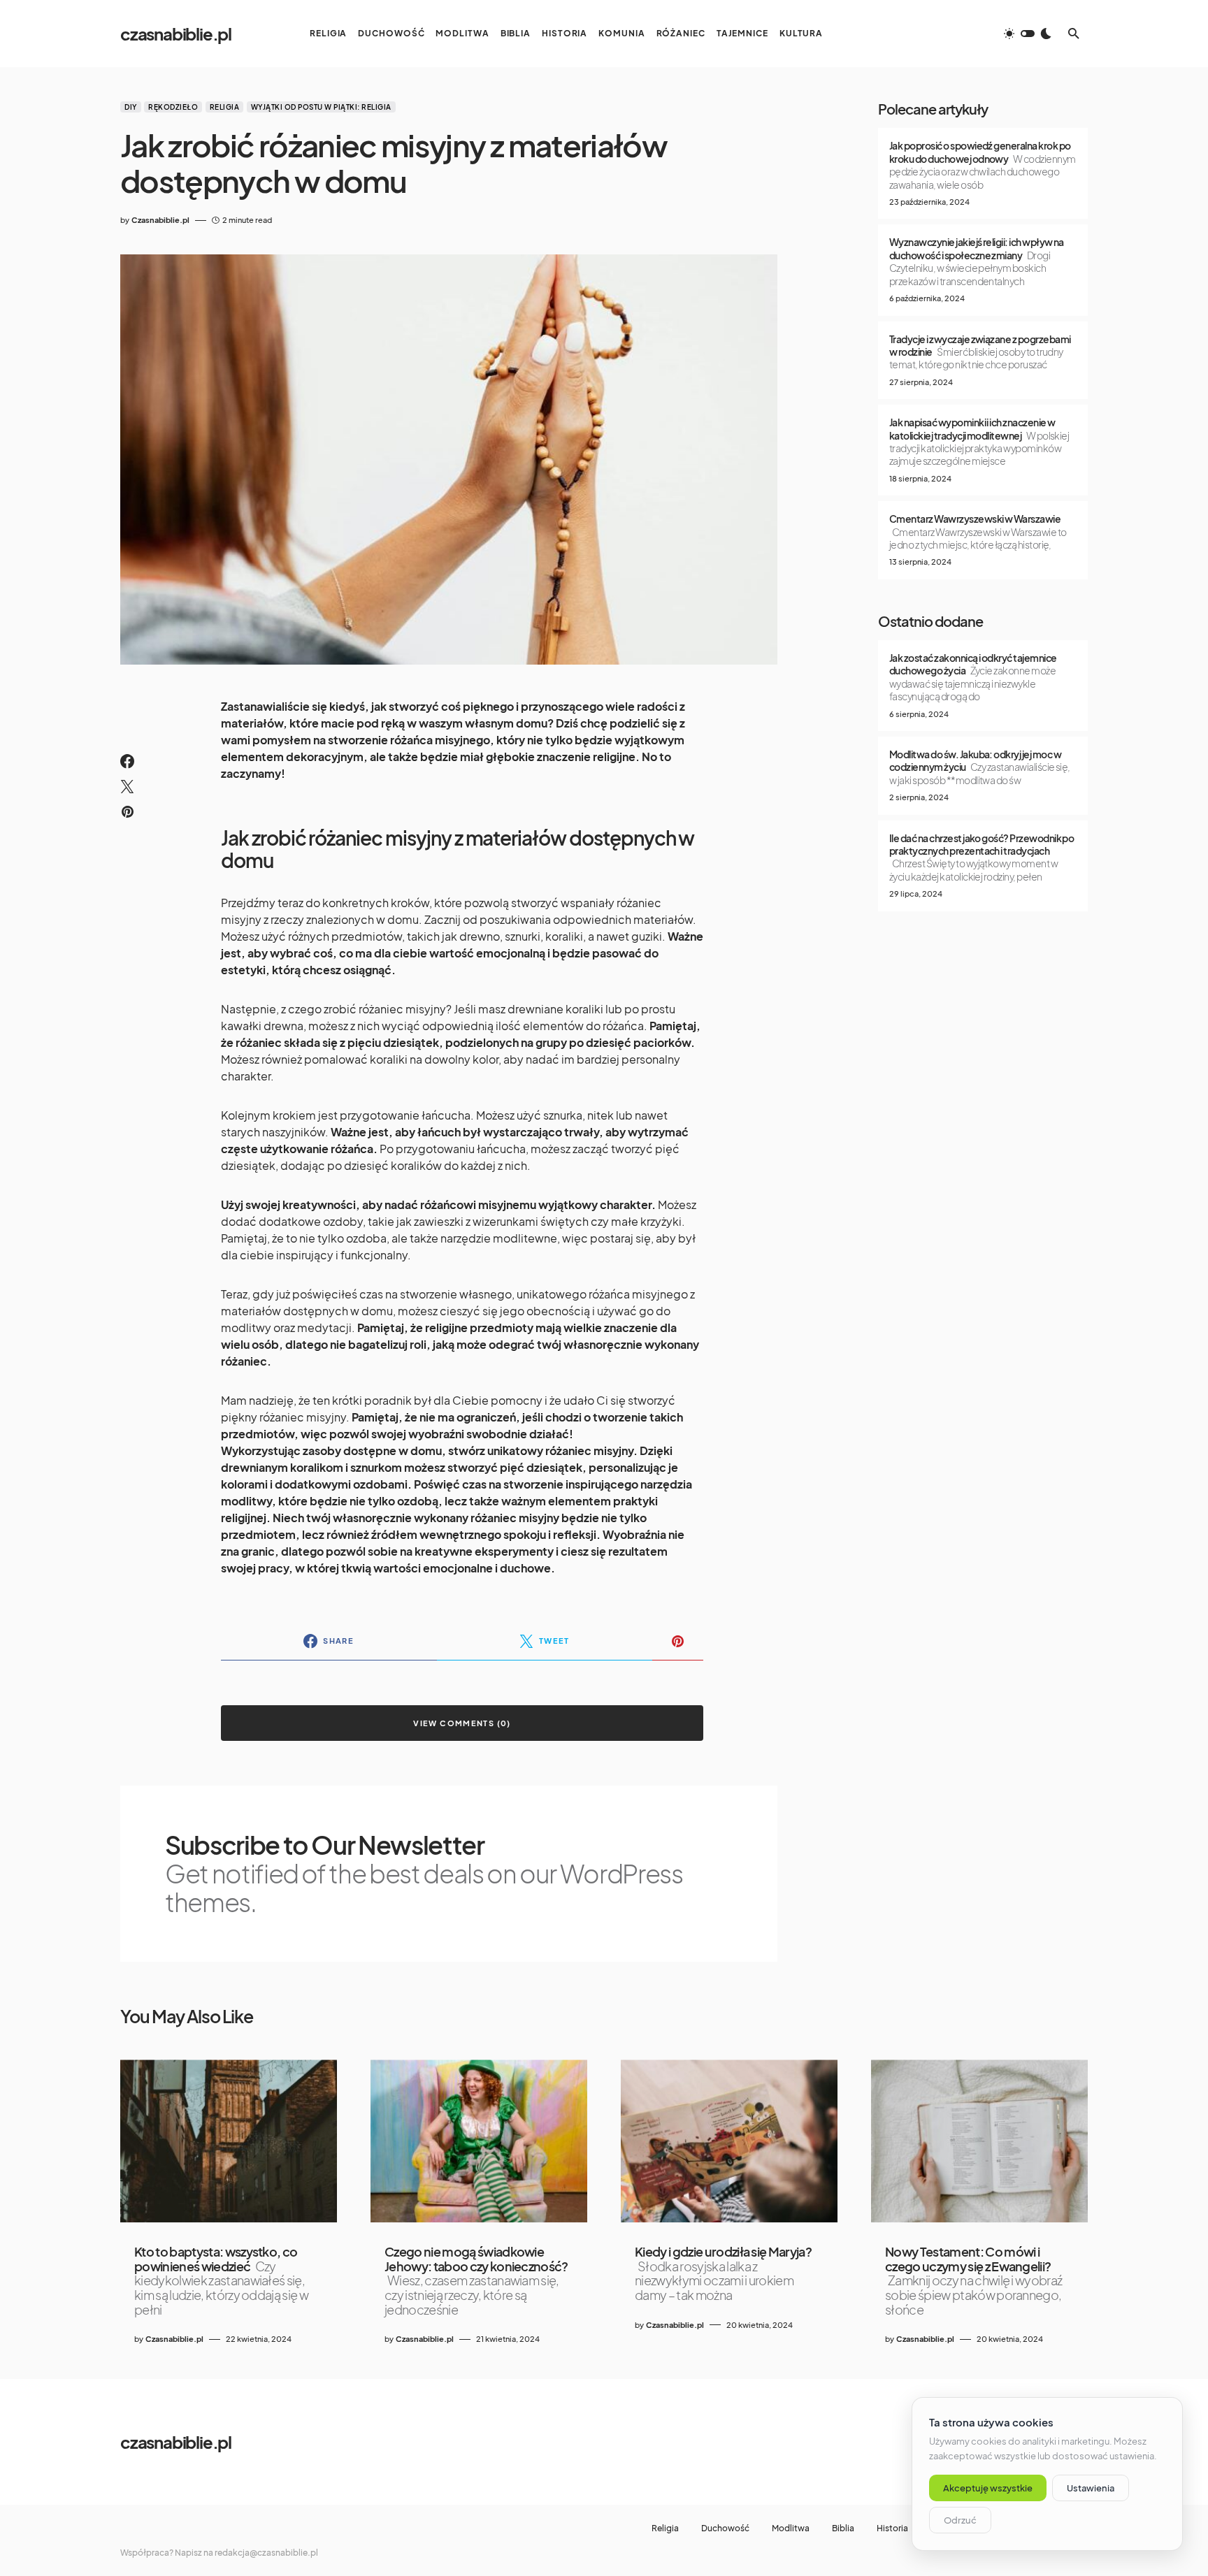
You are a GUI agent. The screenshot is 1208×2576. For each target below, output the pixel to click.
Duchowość (725, 2528)
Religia (225, 107)
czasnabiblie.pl (176, 34)
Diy (131, 107)
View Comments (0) (462, 1723)
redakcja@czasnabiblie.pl (266, 2553)
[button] (1028, 34)
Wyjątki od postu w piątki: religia (321, 107)
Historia (892, 2528)
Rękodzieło (173, 107)
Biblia (843, 2528)
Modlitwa (791, 2528)
